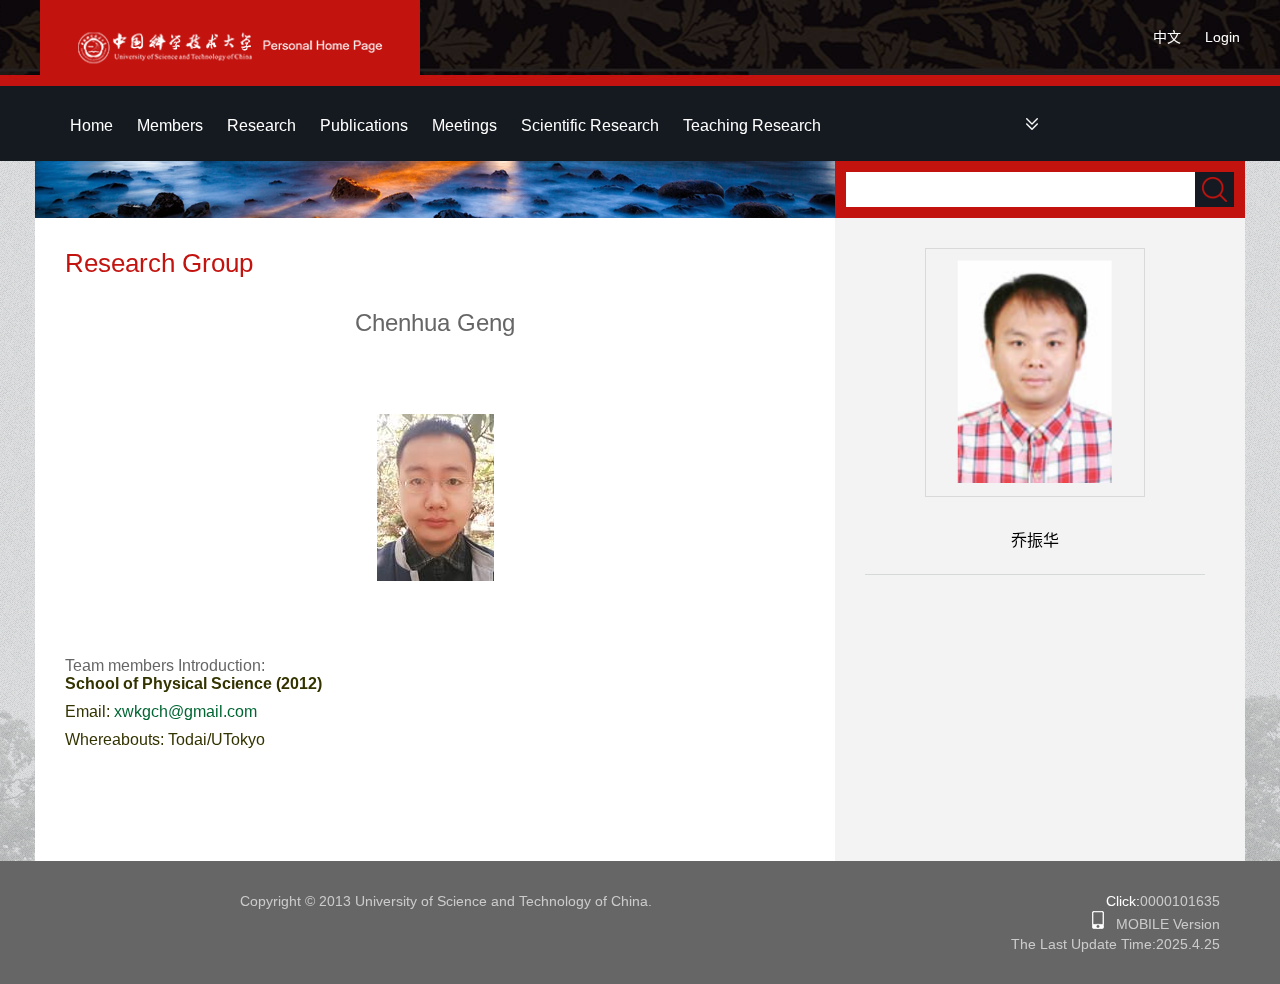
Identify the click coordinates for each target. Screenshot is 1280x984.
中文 (1167, 37)
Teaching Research (752, 125)
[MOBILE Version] (1098, 924)
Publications (364, 125)
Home (91, 125)
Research (261, 125)
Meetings (464, 125)
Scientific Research (590, 125)
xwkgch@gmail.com (185, 711)
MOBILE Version (1162, 924)
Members (170, 125)
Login (1222, 37)
